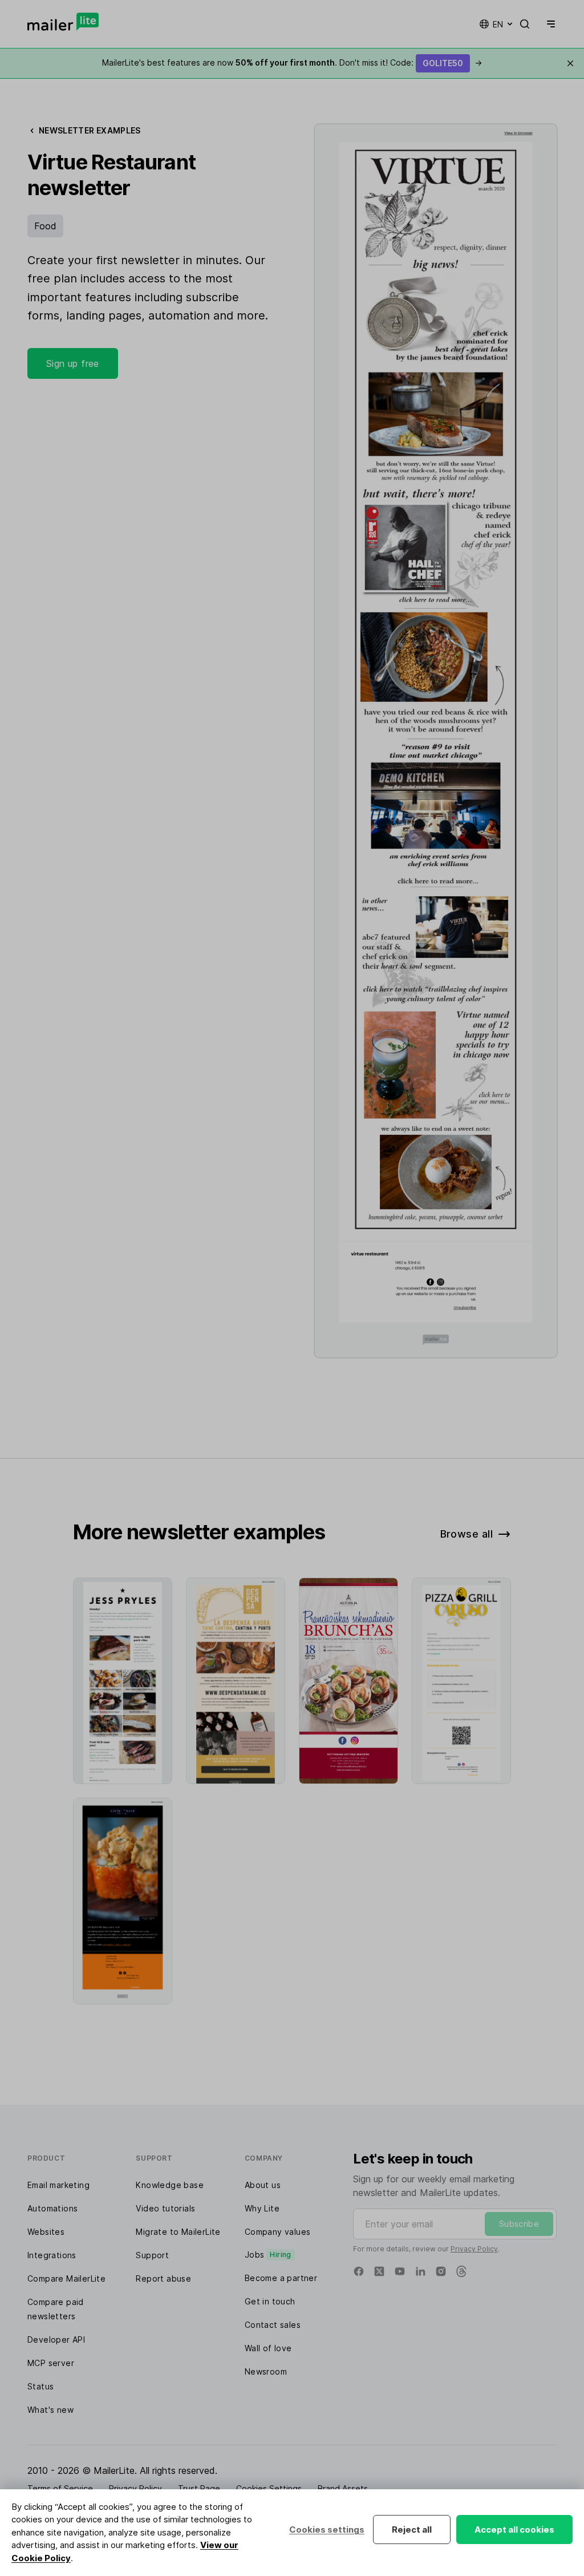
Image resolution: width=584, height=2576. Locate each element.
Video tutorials (165, 2208)
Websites (46, 2232)
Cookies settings (327, 2530)
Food (45, 226)
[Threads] (461, 2271)
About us (263, 2185)
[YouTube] (400, 2271)
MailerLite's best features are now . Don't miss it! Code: (292, 62)
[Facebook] (359, 2271)
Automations (52, 2208)
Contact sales (273, 2325)
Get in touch (270, 2301)
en (498, 24)
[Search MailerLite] (525, 24)
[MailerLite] (63, 22)
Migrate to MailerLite (178, 2232)
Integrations (52, 2255)
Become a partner (281, 2278)
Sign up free (73, 363)
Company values (278, 2232)
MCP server (51, 2363)
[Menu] (549, 24)
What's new (50, 2410)
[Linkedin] (420, 2271)
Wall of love (268, 2348)
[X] (379, 2271)
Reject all (412, 2530)
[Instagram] (441, 2271)
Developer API (56, 2340)
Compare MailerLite (66, 2278)
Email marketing (58, 2185)
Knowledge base (170, 2185)
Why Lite (262, 2208)
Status (40, 2386)
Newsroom (266, 2371)
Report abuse (163, 2278)
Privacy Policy (474, 2249)
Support (152, 2255)
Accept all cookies (514, 2530)
